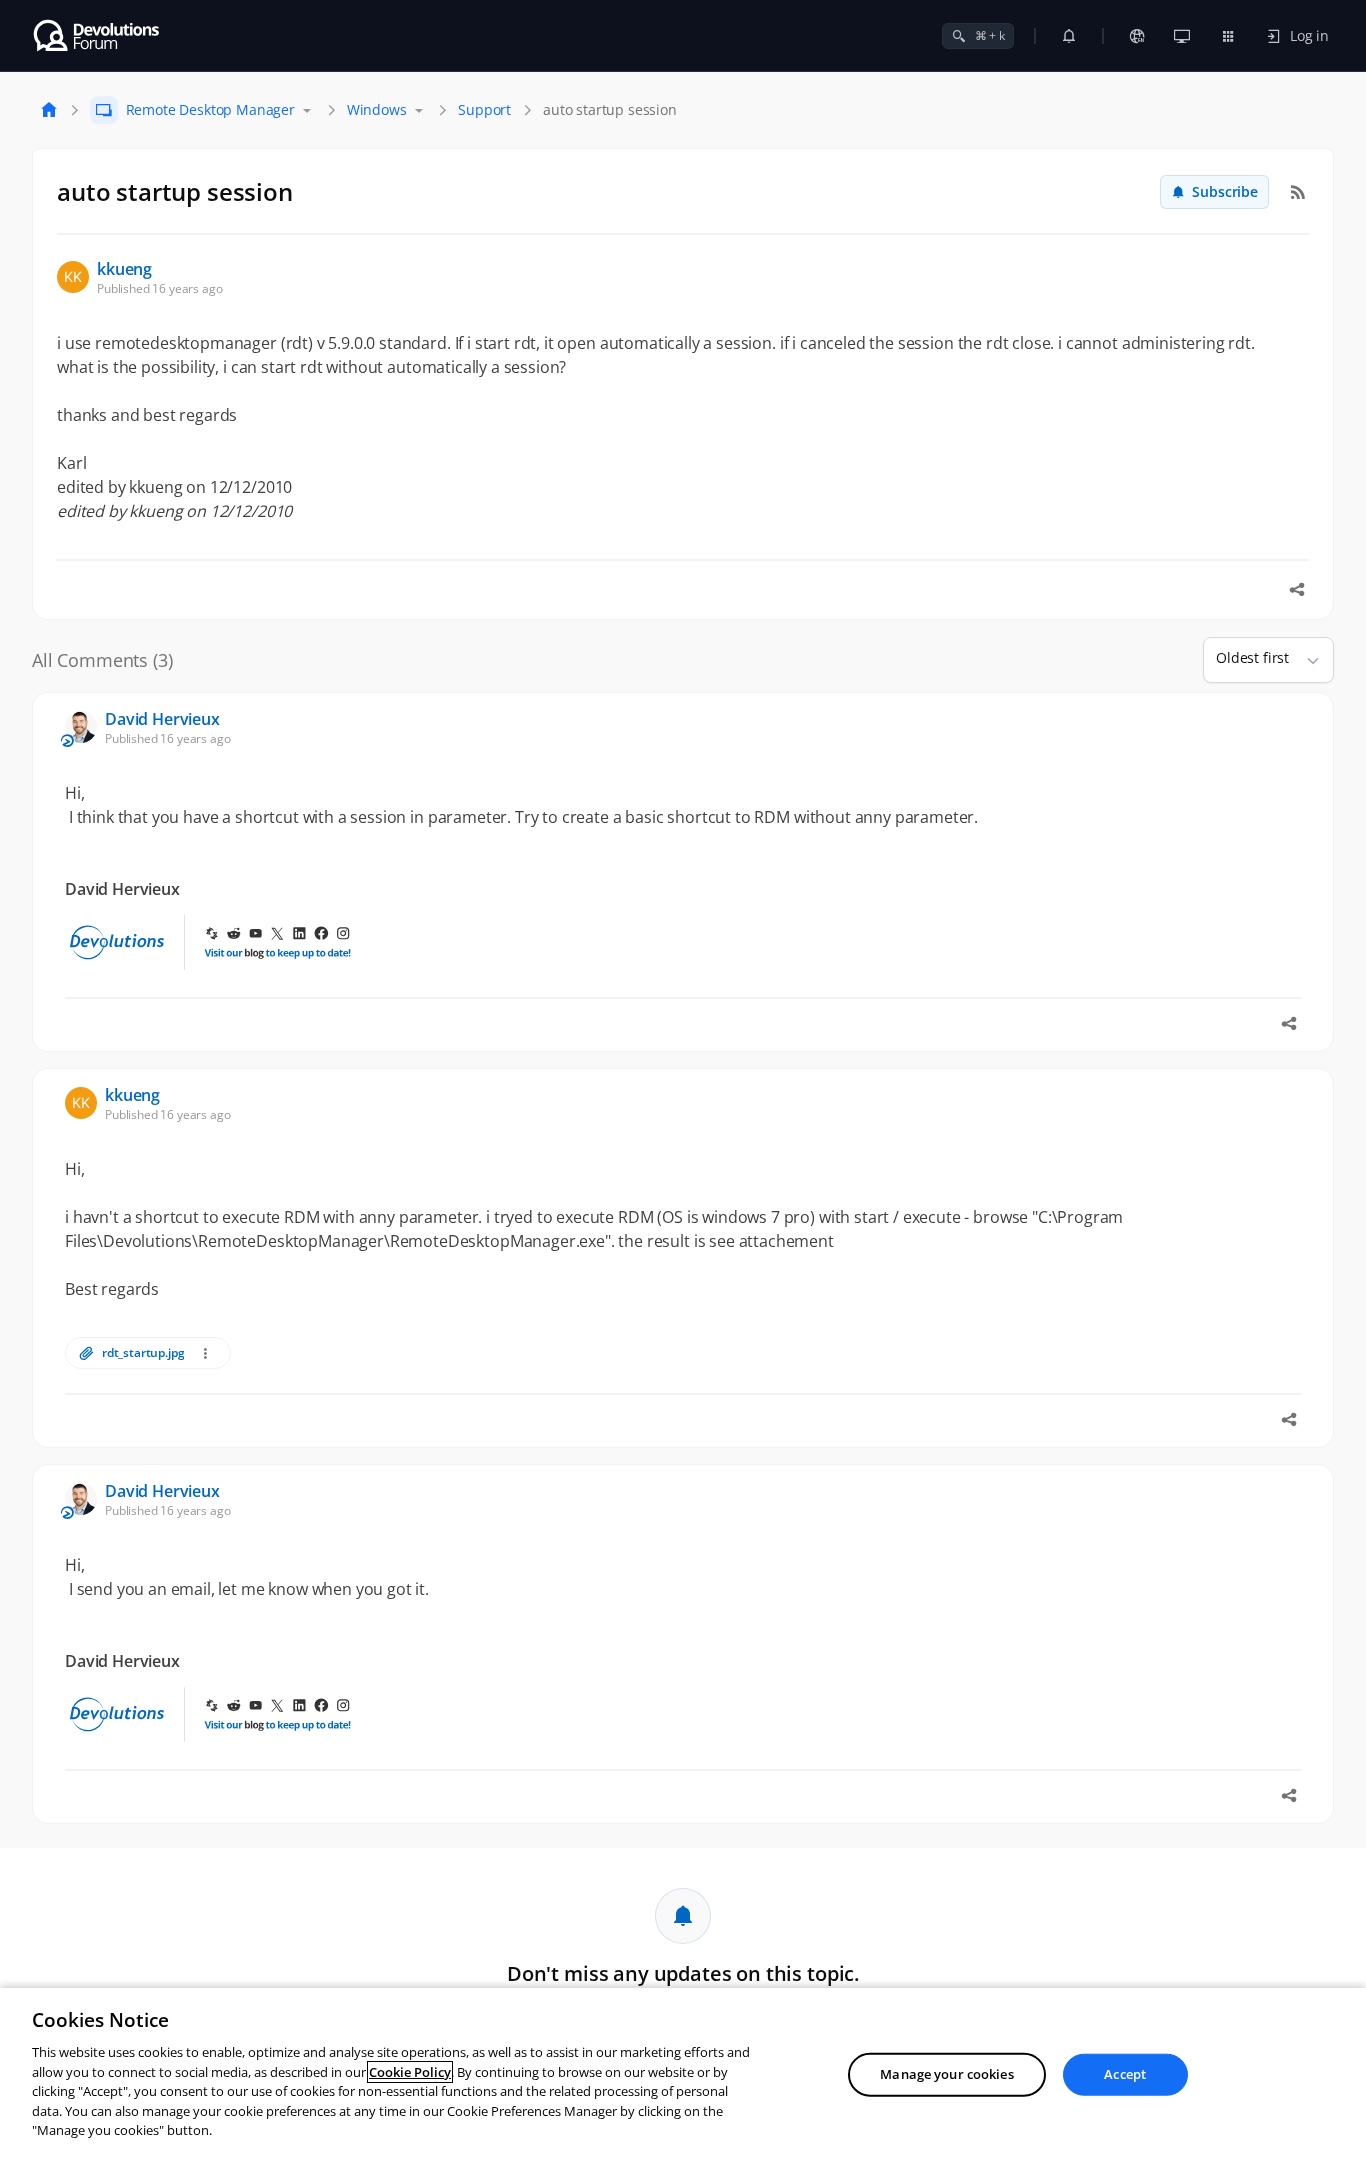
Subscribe (1225, 191)
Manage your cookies (946, 2074)
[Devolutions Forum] (97, 36)
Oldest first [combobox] (1252, 657)
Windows (377, 109)
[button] (1305, 660)
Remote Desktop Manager (210, 109)
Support (484, 109)
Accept (1125, 2074)
